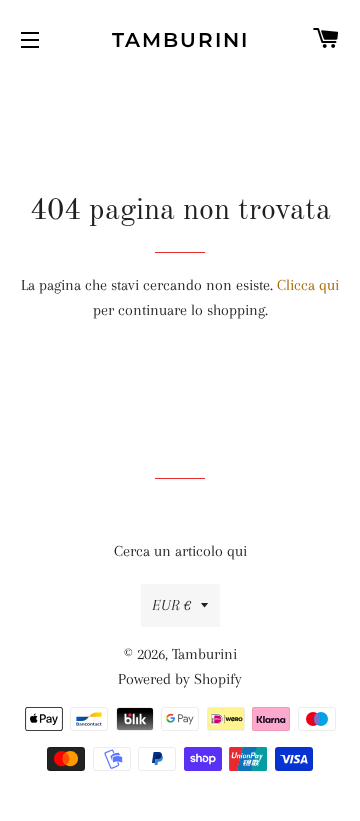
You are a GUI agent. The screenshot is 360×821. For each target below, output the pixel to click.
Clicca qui (308, 285)
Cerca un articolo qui (180, 551)
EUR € (171, 605)
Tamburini (180, 40)
